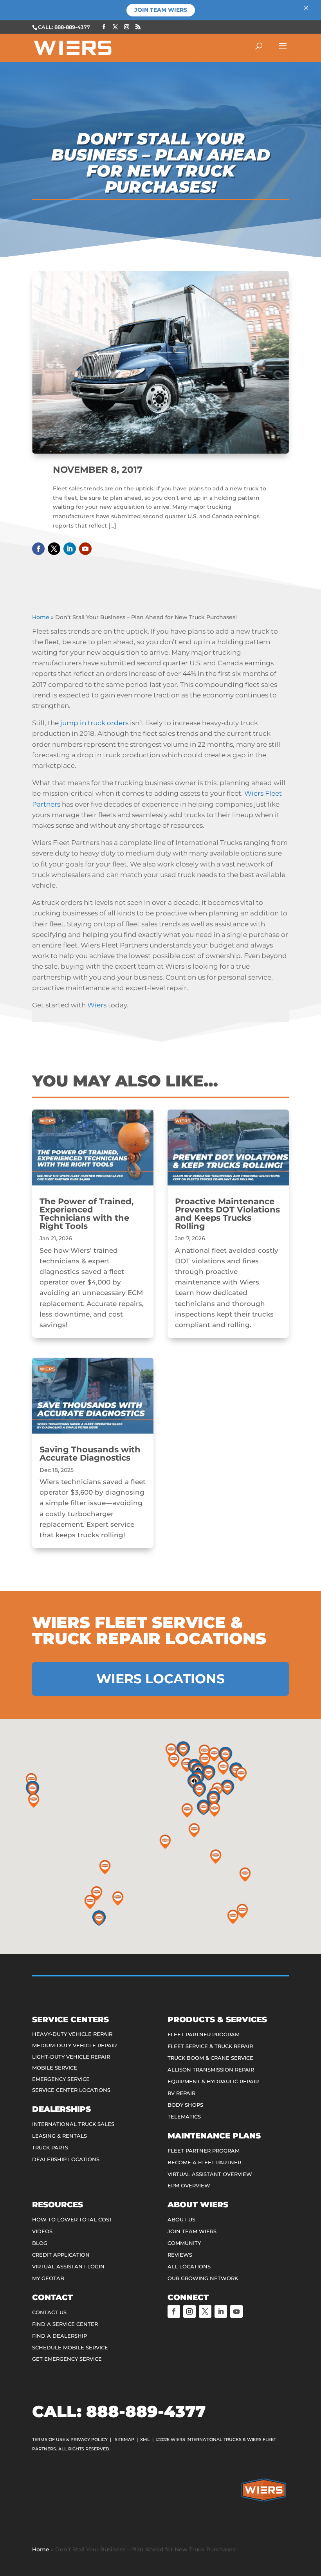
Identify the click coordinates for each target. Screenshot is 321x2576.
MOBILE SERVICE (55, 2068)
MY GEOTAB (48, 2278)
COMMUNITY (184, 2243)
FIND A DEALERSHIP (60, 2336)
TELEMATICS (184, 2117)
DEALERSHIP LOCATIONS (66, 2159)
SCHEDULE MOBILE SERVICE (70, 2347)
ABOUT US (181, 2219)
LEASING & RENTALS (60, 2136)
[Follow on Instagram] (189, 2311)
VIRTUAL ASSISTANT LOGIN (68, 2266)
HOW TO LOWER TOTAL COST (72, 2219)
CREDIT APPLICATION (61, 2255)
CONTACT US (49, 2312)
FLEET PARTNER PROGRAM (204, 2034)
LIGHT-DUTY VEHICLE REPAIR (71, 2057)
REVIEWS (180, 2255)
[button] (32, 1789)
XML (145, 2439)
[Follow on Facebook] (38, 549)
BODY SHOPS (185, 2105)
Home (41, 617)
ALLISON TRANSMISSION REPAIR (211, 2070)
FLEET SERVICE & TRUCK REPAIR (210, 2046)
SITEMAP (124, 2439)
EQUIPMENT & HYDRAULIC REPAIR (213, 2081)
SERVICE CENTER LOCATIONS (71, 2090)
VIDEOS (42, 2231)
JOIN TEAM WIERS (192, 2231)
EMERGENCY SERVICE (61, 2079)
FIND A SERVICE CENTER (65, 2324)
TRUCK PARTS (50, 2147)
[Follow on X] (54, 549)
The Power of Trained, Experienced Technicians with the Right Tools (87, 1214)
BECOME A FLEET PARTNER (204, 2162)
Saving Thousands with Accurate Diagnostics (90, 1454)
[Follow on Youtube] (85, 549)
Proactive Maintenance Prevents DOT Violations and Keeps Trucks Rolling (227, 1214)
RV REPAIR (181, 2093)
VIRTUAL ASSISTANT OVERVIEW (210, 2174)
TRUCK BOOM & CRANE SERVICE (210, 2058)
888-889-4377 (146, 2411)
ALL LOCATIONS (189, 2266)
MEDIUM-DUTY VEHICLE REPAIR (74, 2045)
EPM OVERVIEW (189, 2185)
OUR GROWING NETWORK (203, 2278)
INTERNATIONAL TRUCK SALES (73, 2124)
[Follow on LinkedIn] (70, 549)
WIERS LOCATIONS (160, 1679)
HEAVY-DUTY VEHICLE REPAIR (72, 2034)
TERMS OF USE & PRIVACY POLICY (70, 2439)
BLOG (40, 2243)
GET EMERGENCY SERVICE (67, 2359)
